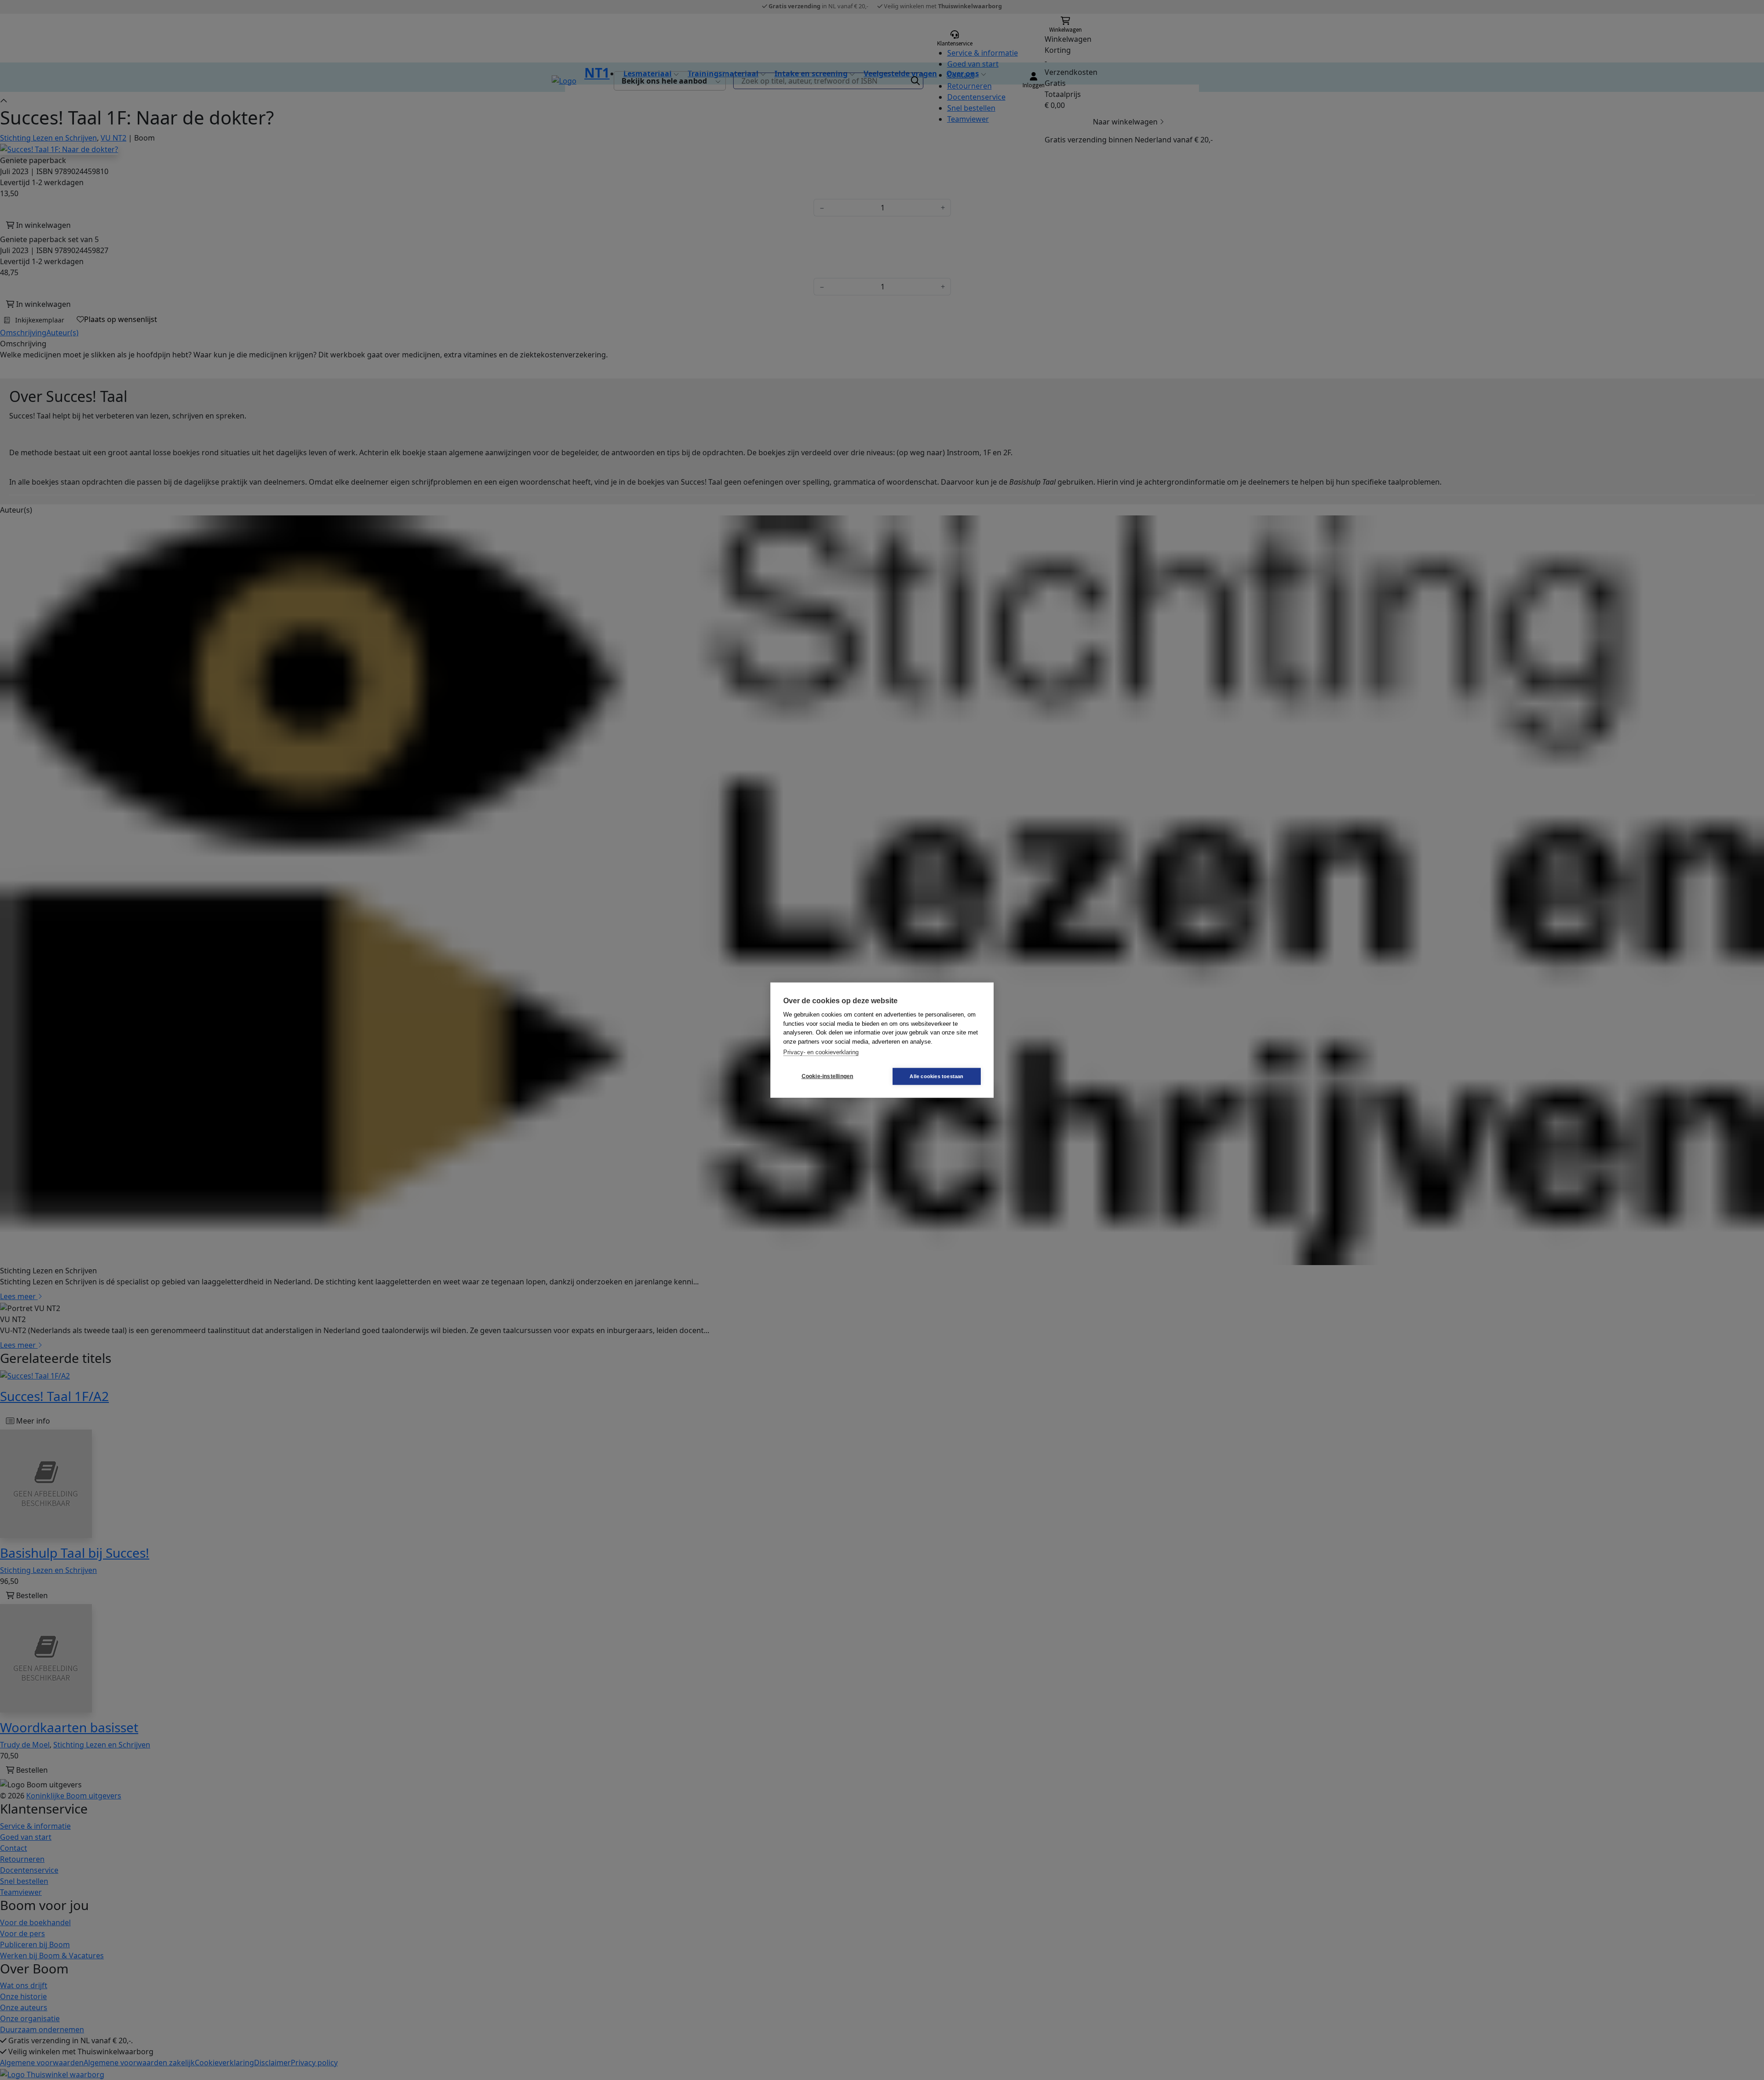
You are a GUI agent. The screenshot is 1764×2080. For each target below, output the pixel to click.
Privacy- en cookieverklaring (821, 1052)
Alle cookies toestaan (936, 1076)
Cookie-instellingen (828, 1076)
